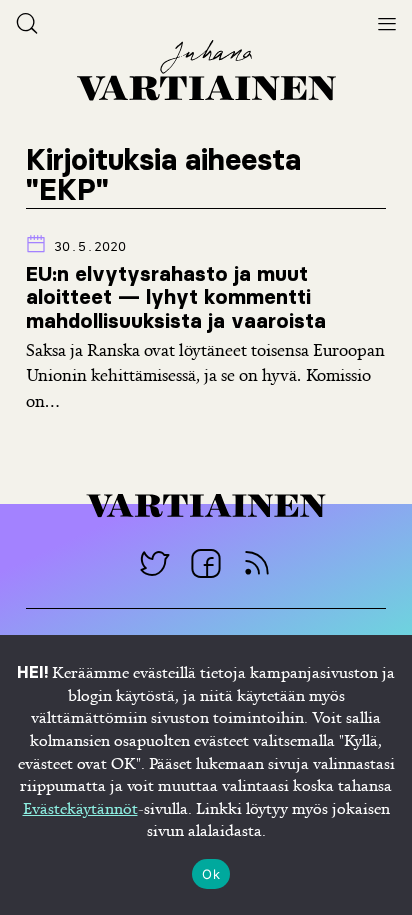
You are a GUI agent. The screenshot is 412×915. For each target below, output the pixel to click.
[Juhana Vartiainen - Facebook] (206, 562)
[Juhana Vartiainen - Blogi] (257, 562)
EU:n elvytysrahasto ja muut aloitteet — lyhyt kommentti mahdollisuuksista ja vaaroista (176, 297)
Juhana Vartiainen (206, 70)
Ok (211, 874)
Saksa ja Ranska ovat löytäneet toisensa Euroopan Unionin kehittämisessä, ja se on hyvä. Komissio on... (205, 375)
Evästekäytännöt (80, 808)
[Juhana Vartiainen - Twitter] (155, 562)
